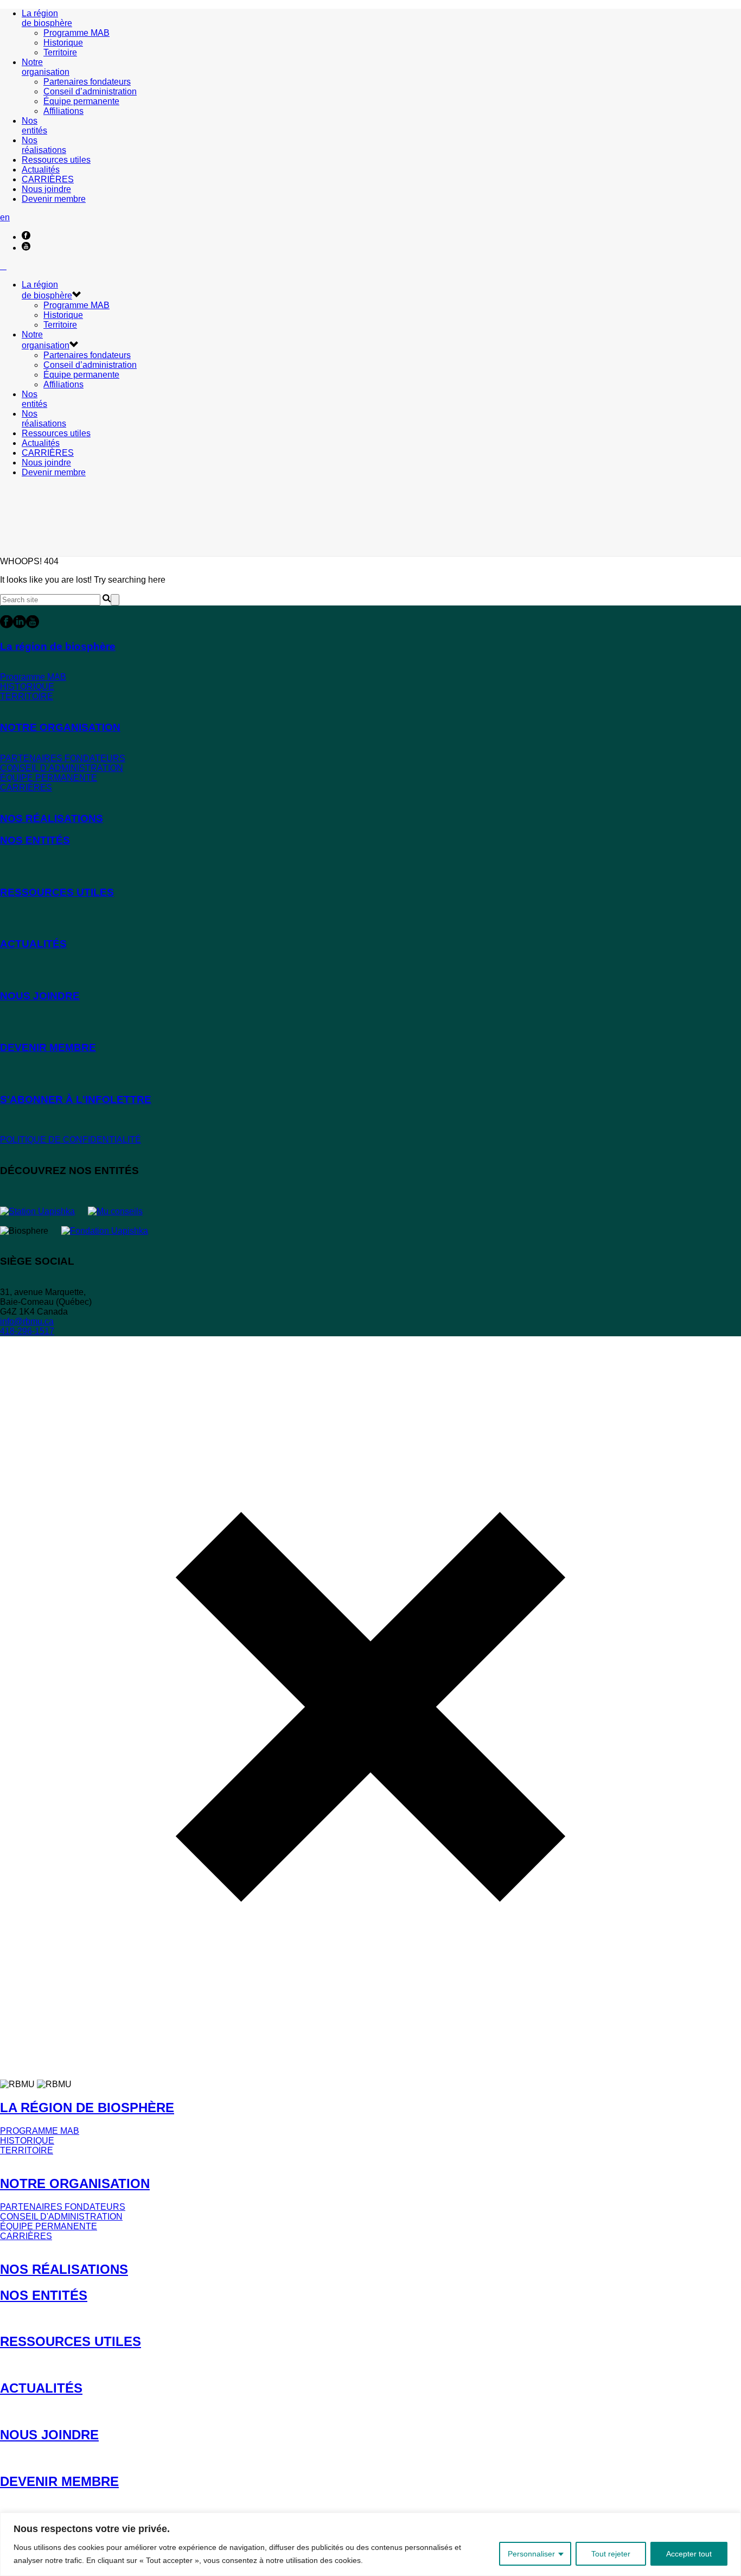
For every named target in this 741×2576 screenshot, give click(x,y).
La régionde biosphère (47, 18)
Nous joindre (46, 189)
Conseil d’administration (90, 91)
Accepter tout (689, 2554)
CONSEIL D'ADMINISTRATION (61, 2217)
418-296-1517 (27, 1331)
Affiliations (63, 111)
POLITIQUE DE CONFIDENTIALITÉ (71, 1140)
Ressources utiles (56, 160)
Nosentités (34, 126)
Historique (63, 43)
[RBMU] (3, 266)
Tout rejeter (611, 2554)
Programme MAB (76, 33)
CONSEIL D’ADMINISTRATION (62, 768)
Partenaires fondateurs (87, 82)
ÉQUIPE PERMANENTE (49, 778)
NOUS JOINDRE (49, 2435)
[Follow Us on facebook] (7, 625)
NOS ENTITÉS (44, 2295)
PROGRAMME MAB (40, 2131)
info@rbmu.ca (27, 1321)
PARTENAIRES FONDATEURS (63, 758)
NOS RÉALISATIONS (64, 2269)
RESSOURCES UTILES (71, 2341)
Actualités (41, 170)
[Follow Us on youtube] (33, 625)
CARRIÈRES (48, 179)
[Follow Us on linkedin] (20, 625)
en (5, 217)
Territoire (60, 52)
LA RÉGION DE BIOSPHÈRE (87, 2108)
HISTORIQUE (27, 687)
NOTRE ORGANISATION (75, 2183)
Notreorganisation (46, 67)
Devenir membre (54, 199)
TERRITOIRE (27, 696)
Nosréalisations (44, 145)
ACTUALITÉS (41, 2388)
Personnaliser (531, 2554)
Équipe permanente (81, 101)
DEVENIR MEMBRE (59, 2481)
